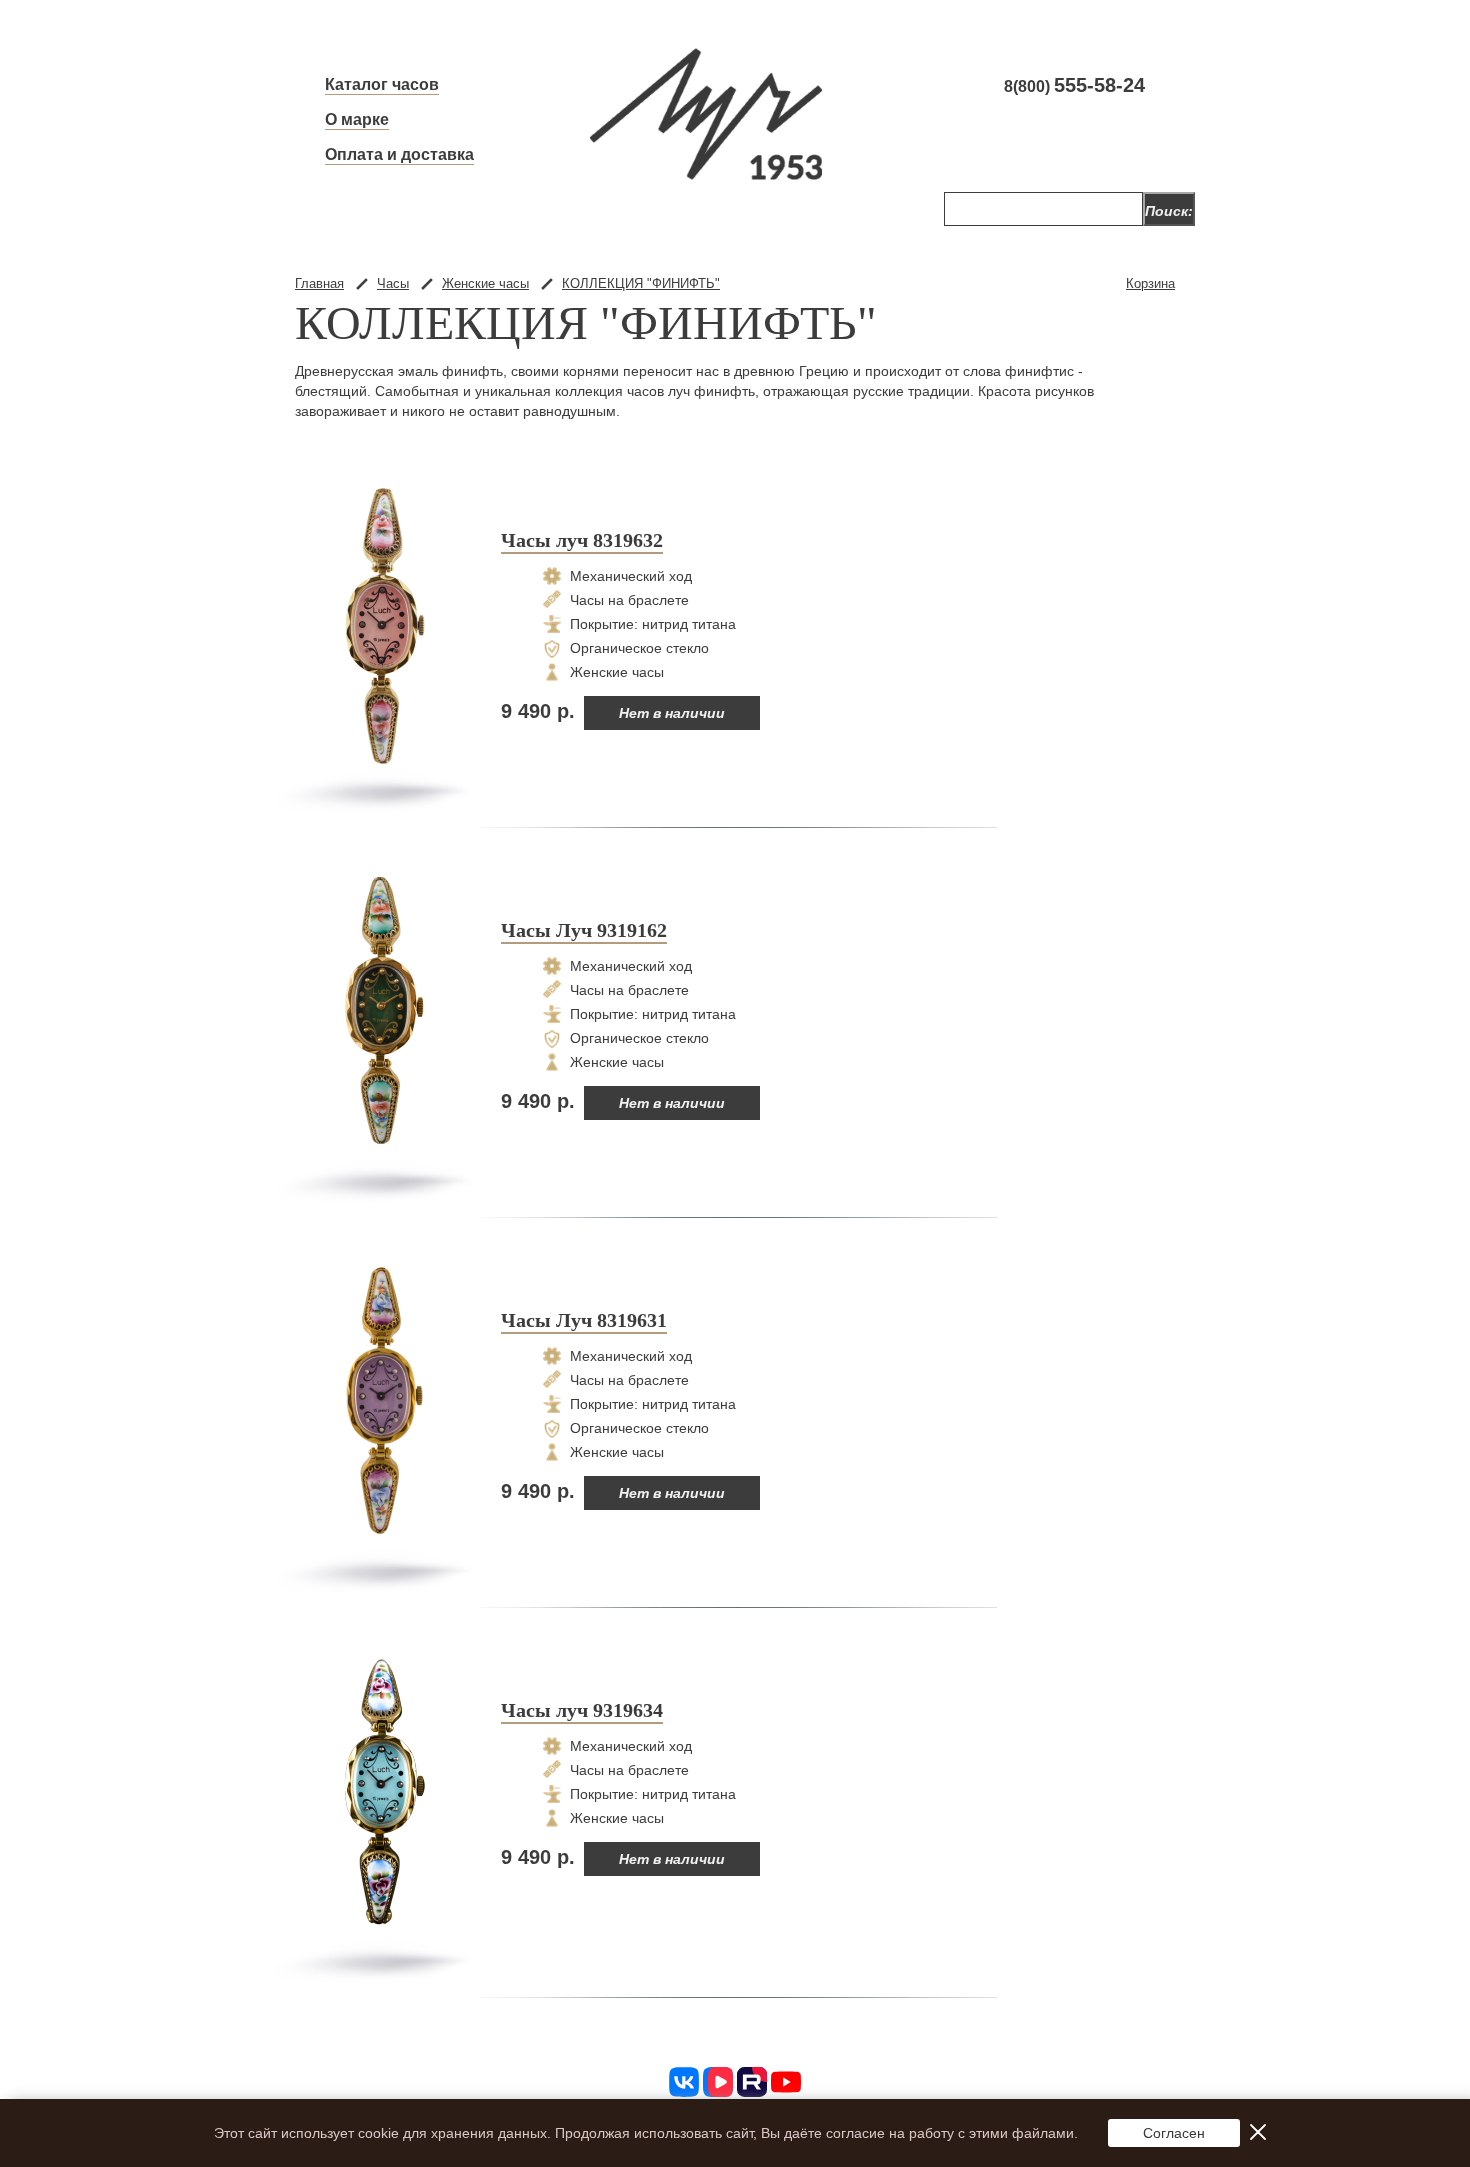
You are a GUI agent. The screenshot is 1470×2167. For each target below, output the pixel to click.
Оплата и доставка (399, 154)
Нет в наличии (672, 713)
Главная (319, 283)
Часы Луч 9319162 (584, 930)
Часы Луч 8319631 (584, 1320)
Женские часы (485, 283)
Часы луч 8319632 (582, 540)
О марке (357, 119)
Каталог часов (382, 84)
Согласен (1174, 2133)
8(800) (1074, 86)
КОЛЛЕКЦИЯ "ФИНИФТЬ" (641, 283)
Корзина (1150, 283)
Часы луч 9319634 (582, 1710)
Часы (393, 283)
